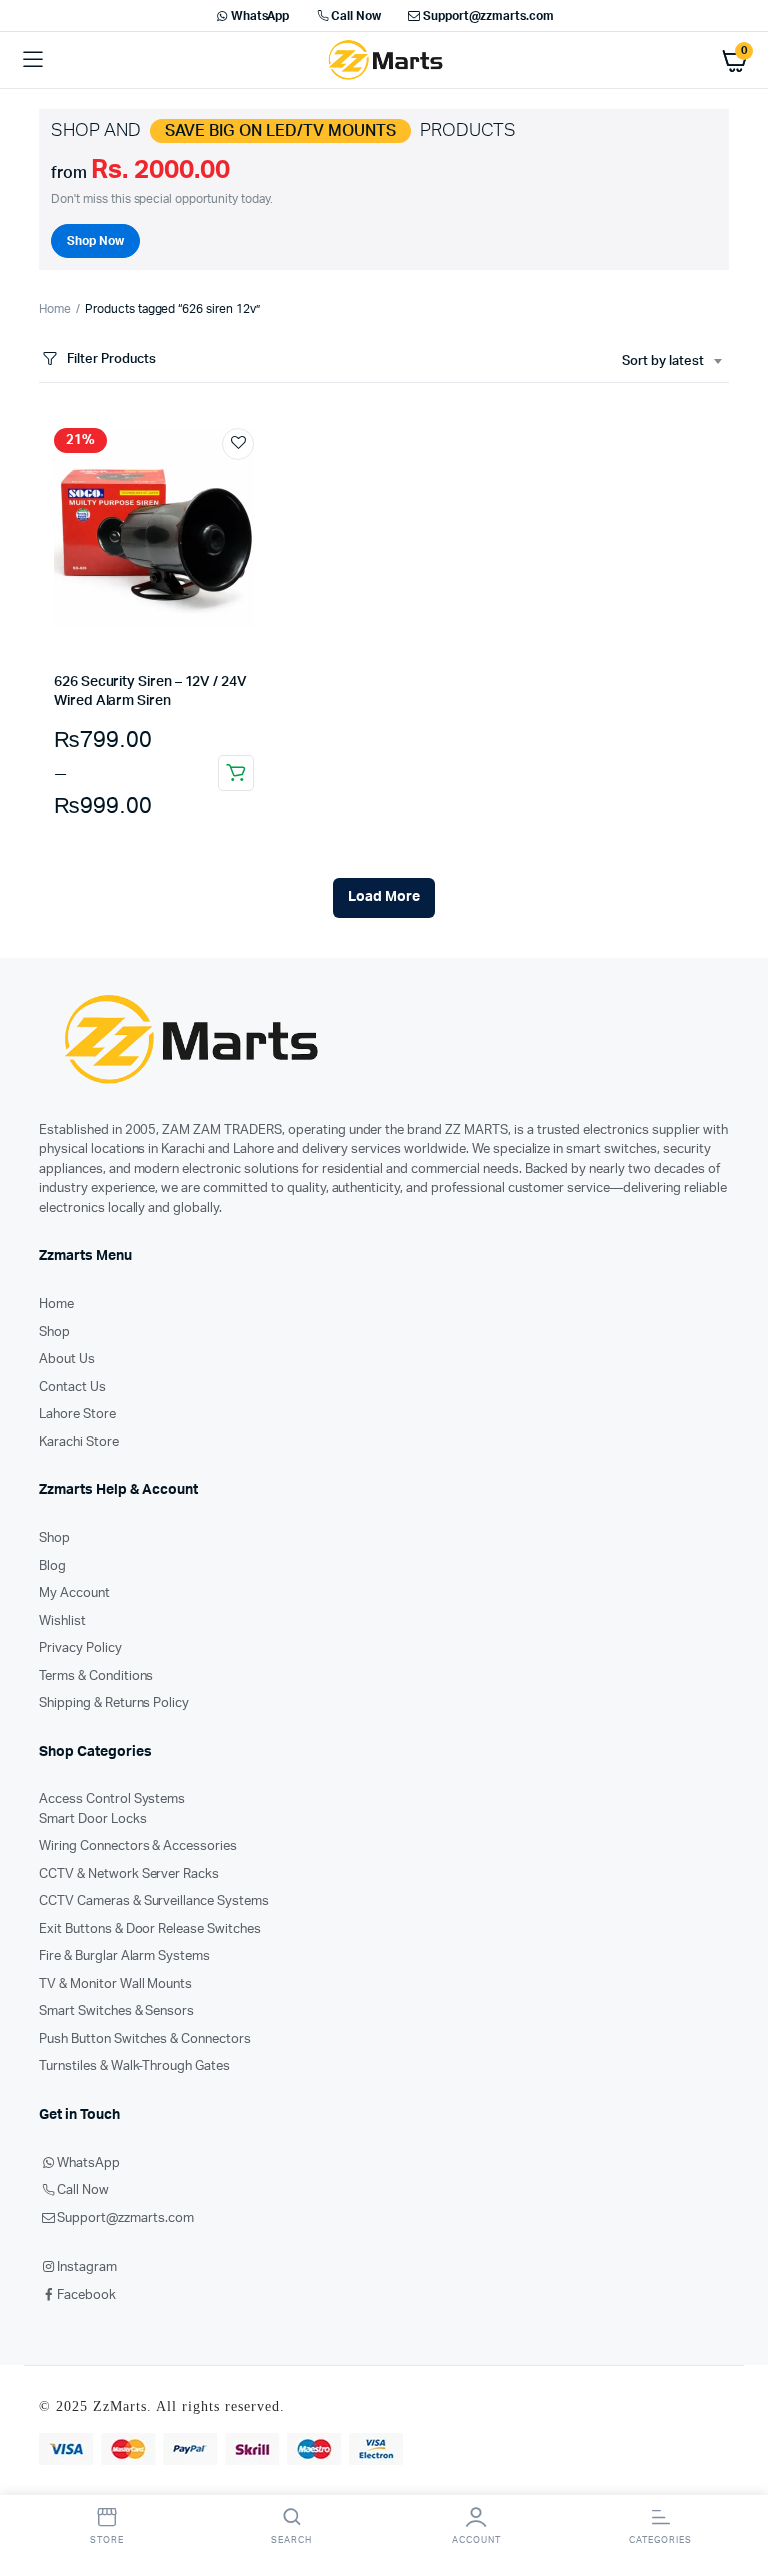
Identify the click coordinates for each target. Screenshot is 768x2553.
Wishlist (62, 1621)
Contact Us (72, 1387)
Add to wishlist (238, 444)
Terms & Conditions (96, 1676)
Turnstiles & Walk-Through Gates (134, 2066)
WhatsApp (260, 16)
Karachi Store (79, 1442)
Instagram (87, 2267)
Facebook (86, 2295)
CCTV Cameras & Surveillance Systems (154, 1901)
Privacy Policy (80, 1648)
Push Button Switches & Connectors (145, 2039)
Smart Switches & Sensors (116, 2011)
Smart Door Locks (93, 1819)
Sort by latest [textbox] (663, 361)
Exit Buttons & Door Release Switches (150, 1929)
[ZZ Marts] (384, 60)
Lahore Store (77, 1414)
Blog (52, 1566)
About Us (67, 1359)
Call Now (356, 16)
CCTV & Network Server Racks (129, 1874)
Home (55, 309)
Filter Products (111, 359)
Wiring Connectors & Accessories (138, 1846)
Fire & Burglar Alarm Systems (124, 1956)
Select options (236, 773)
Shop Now (95, 241)
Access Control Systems (112, 1799)
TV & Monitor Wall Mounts (115, 1984)
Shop (54, 1332)
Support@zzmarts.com (488, 16)
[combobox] (671, 362)
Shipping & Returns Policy (114, 1703)
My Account (74, 1593)
